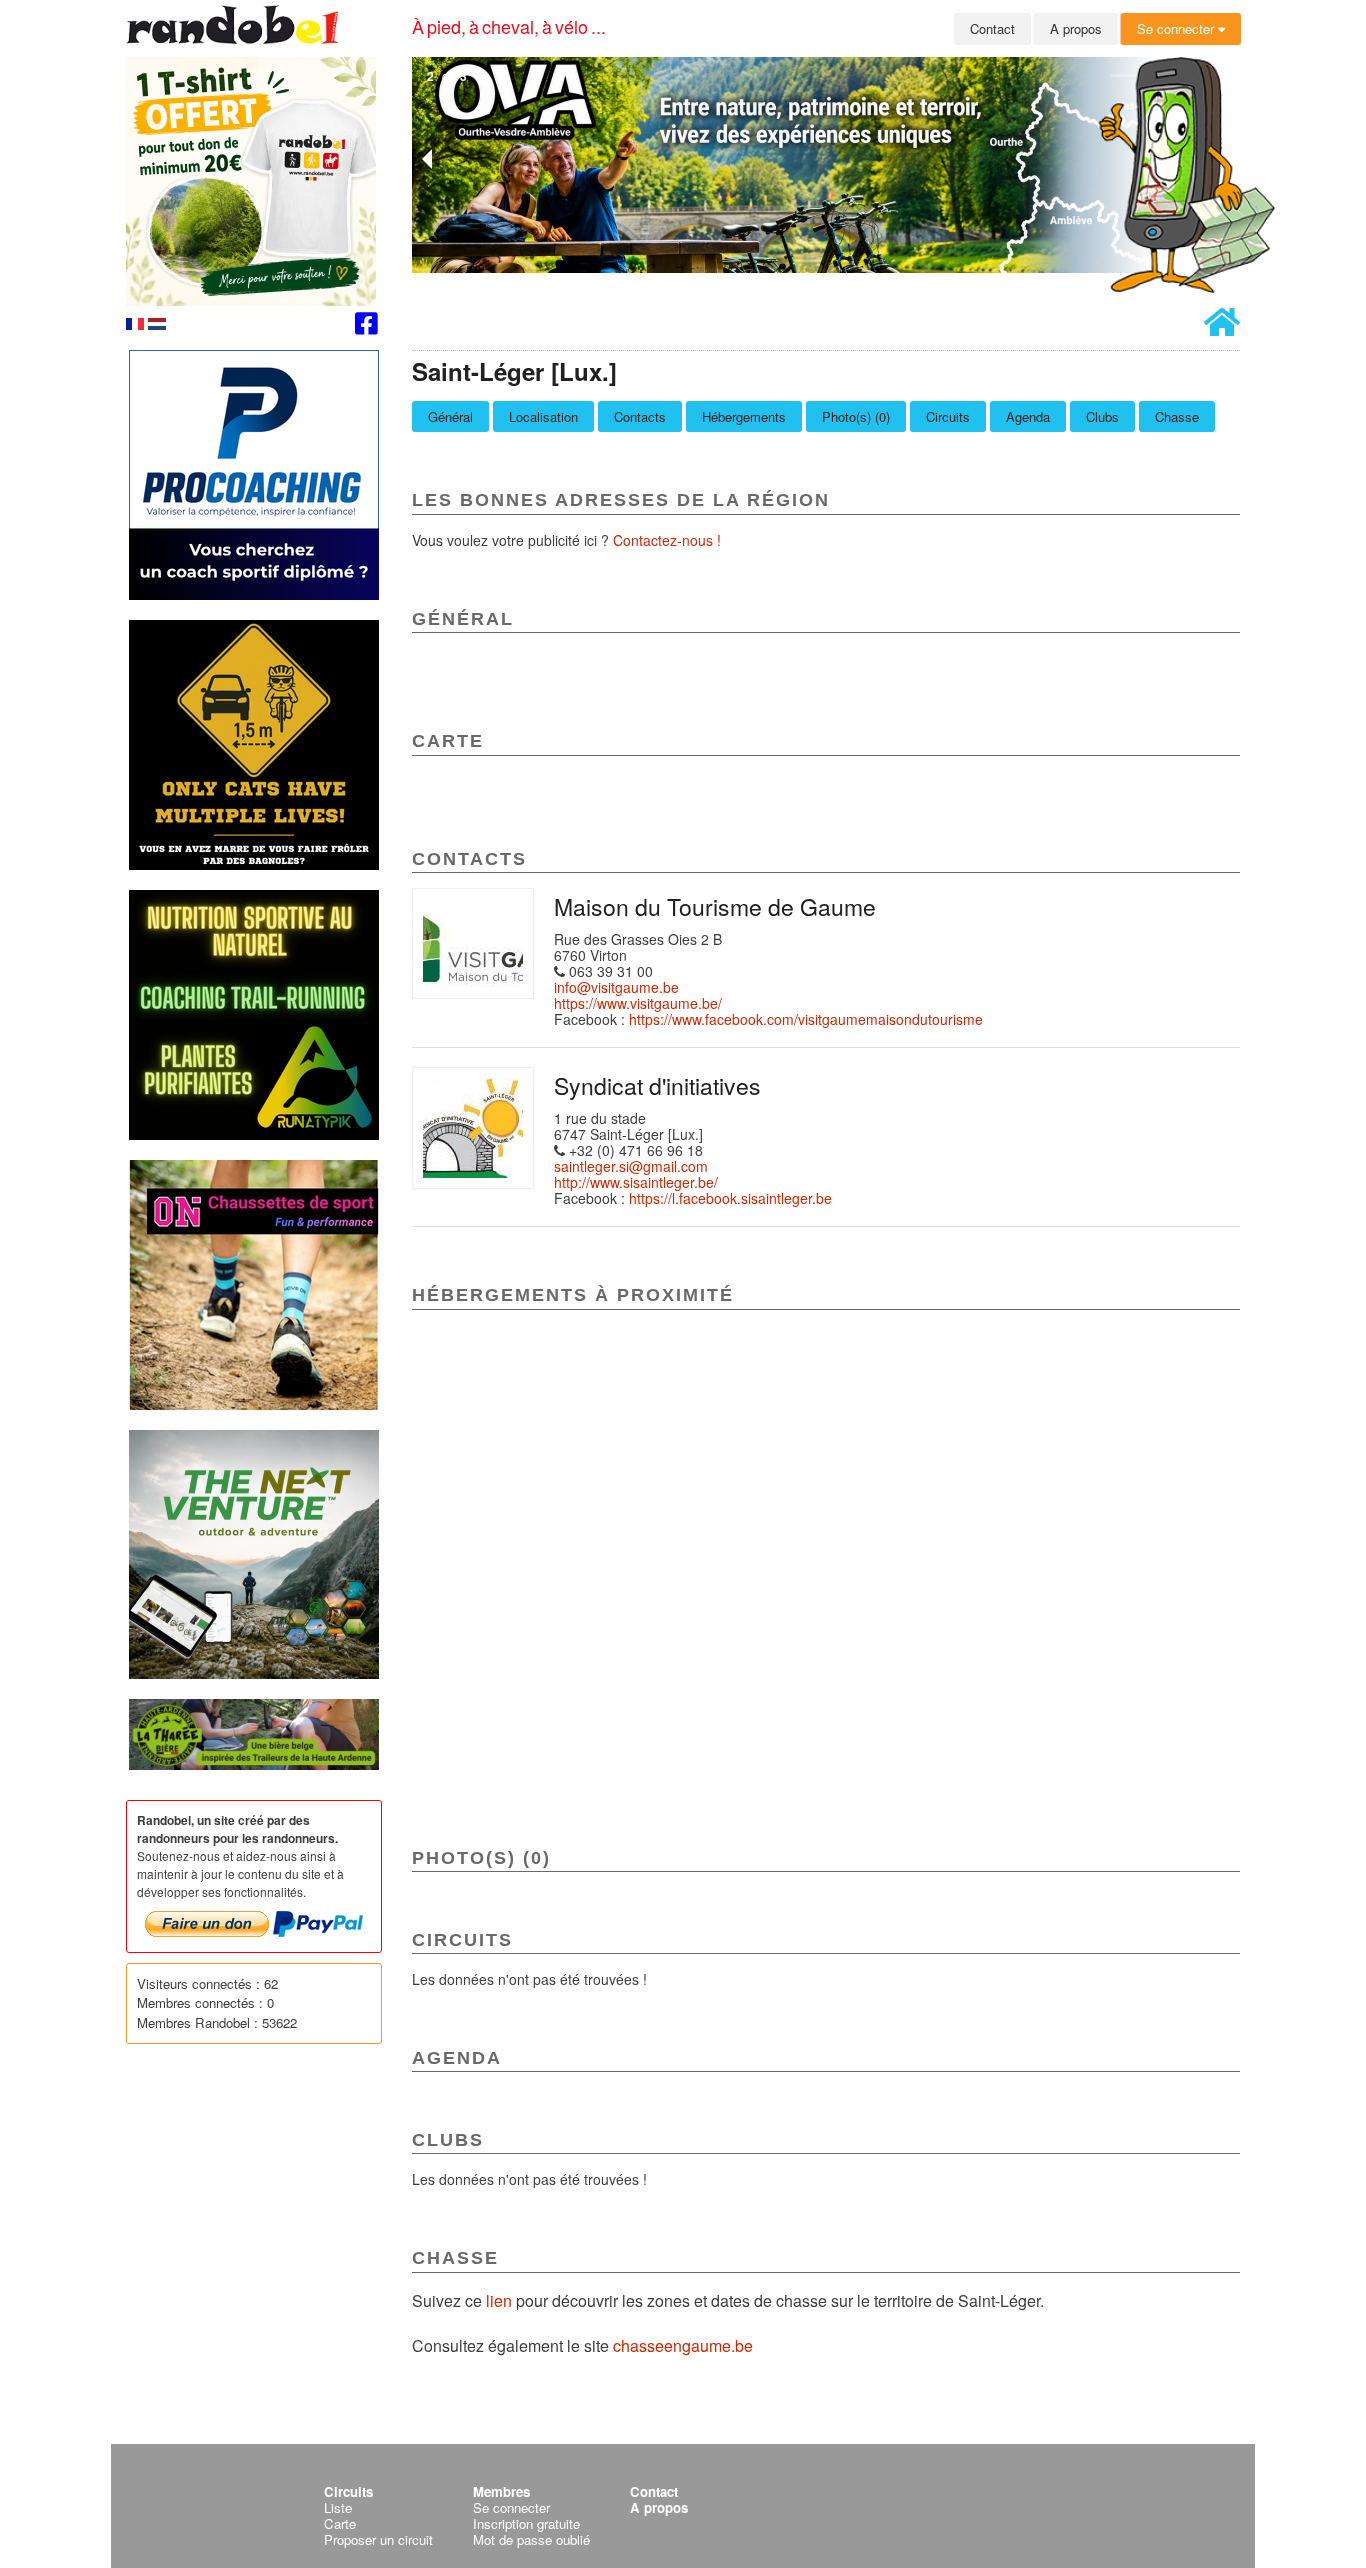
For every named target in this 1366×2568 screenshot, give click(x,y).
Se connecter (1177, 28)
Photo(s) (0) (856, 416)
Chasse (1177, 416)
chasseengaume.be (683, 2345)
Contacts (640, 416)
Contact (992, 28)
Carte (340, 2523)
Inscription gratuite (526, 2523)
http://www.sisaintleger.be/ (636, 1182)
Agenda (1028, 416)
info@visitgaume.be (616, 987)
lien (501, 2300)
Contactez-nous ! (667, 540)
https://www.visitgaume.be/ (638, 1003)
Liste (338, 2507)
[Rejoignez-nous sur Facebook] (366, 326)
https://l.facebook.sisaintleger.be (730, 1198)
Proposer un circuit (378, 2539)
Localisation (543, 416)
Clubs (1102, 416)
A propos (1076, 28)
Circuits (948, 416)
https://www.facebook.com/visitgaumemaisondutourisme (806, 1019)
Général (450, 416)
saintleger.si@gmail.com (631, 1166)
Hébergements (744, 416)
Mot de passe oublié (531, 2539)
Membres (501, 2491)
